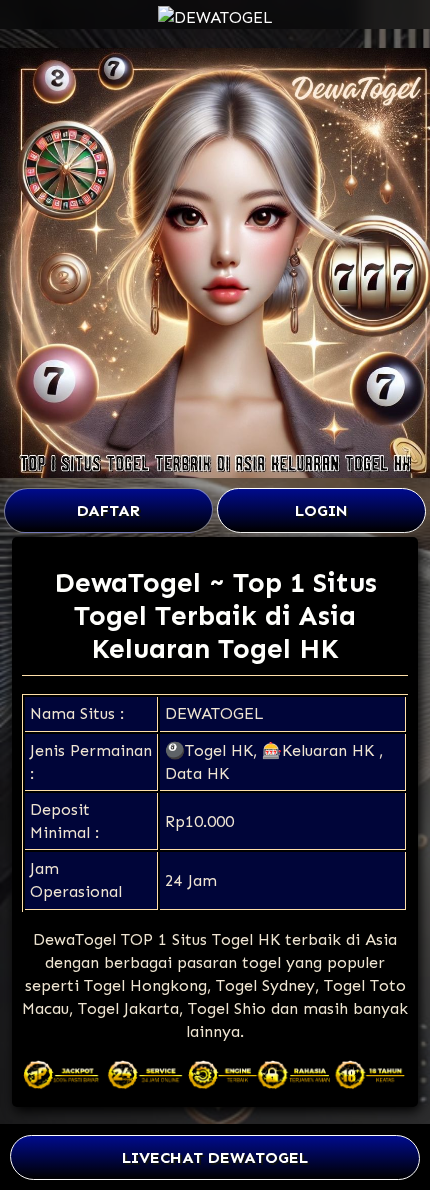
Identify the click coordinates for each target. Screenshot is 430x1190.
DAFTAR (108, 510)
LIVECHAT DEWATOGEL (215, 1157)
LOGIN (321, 510)
